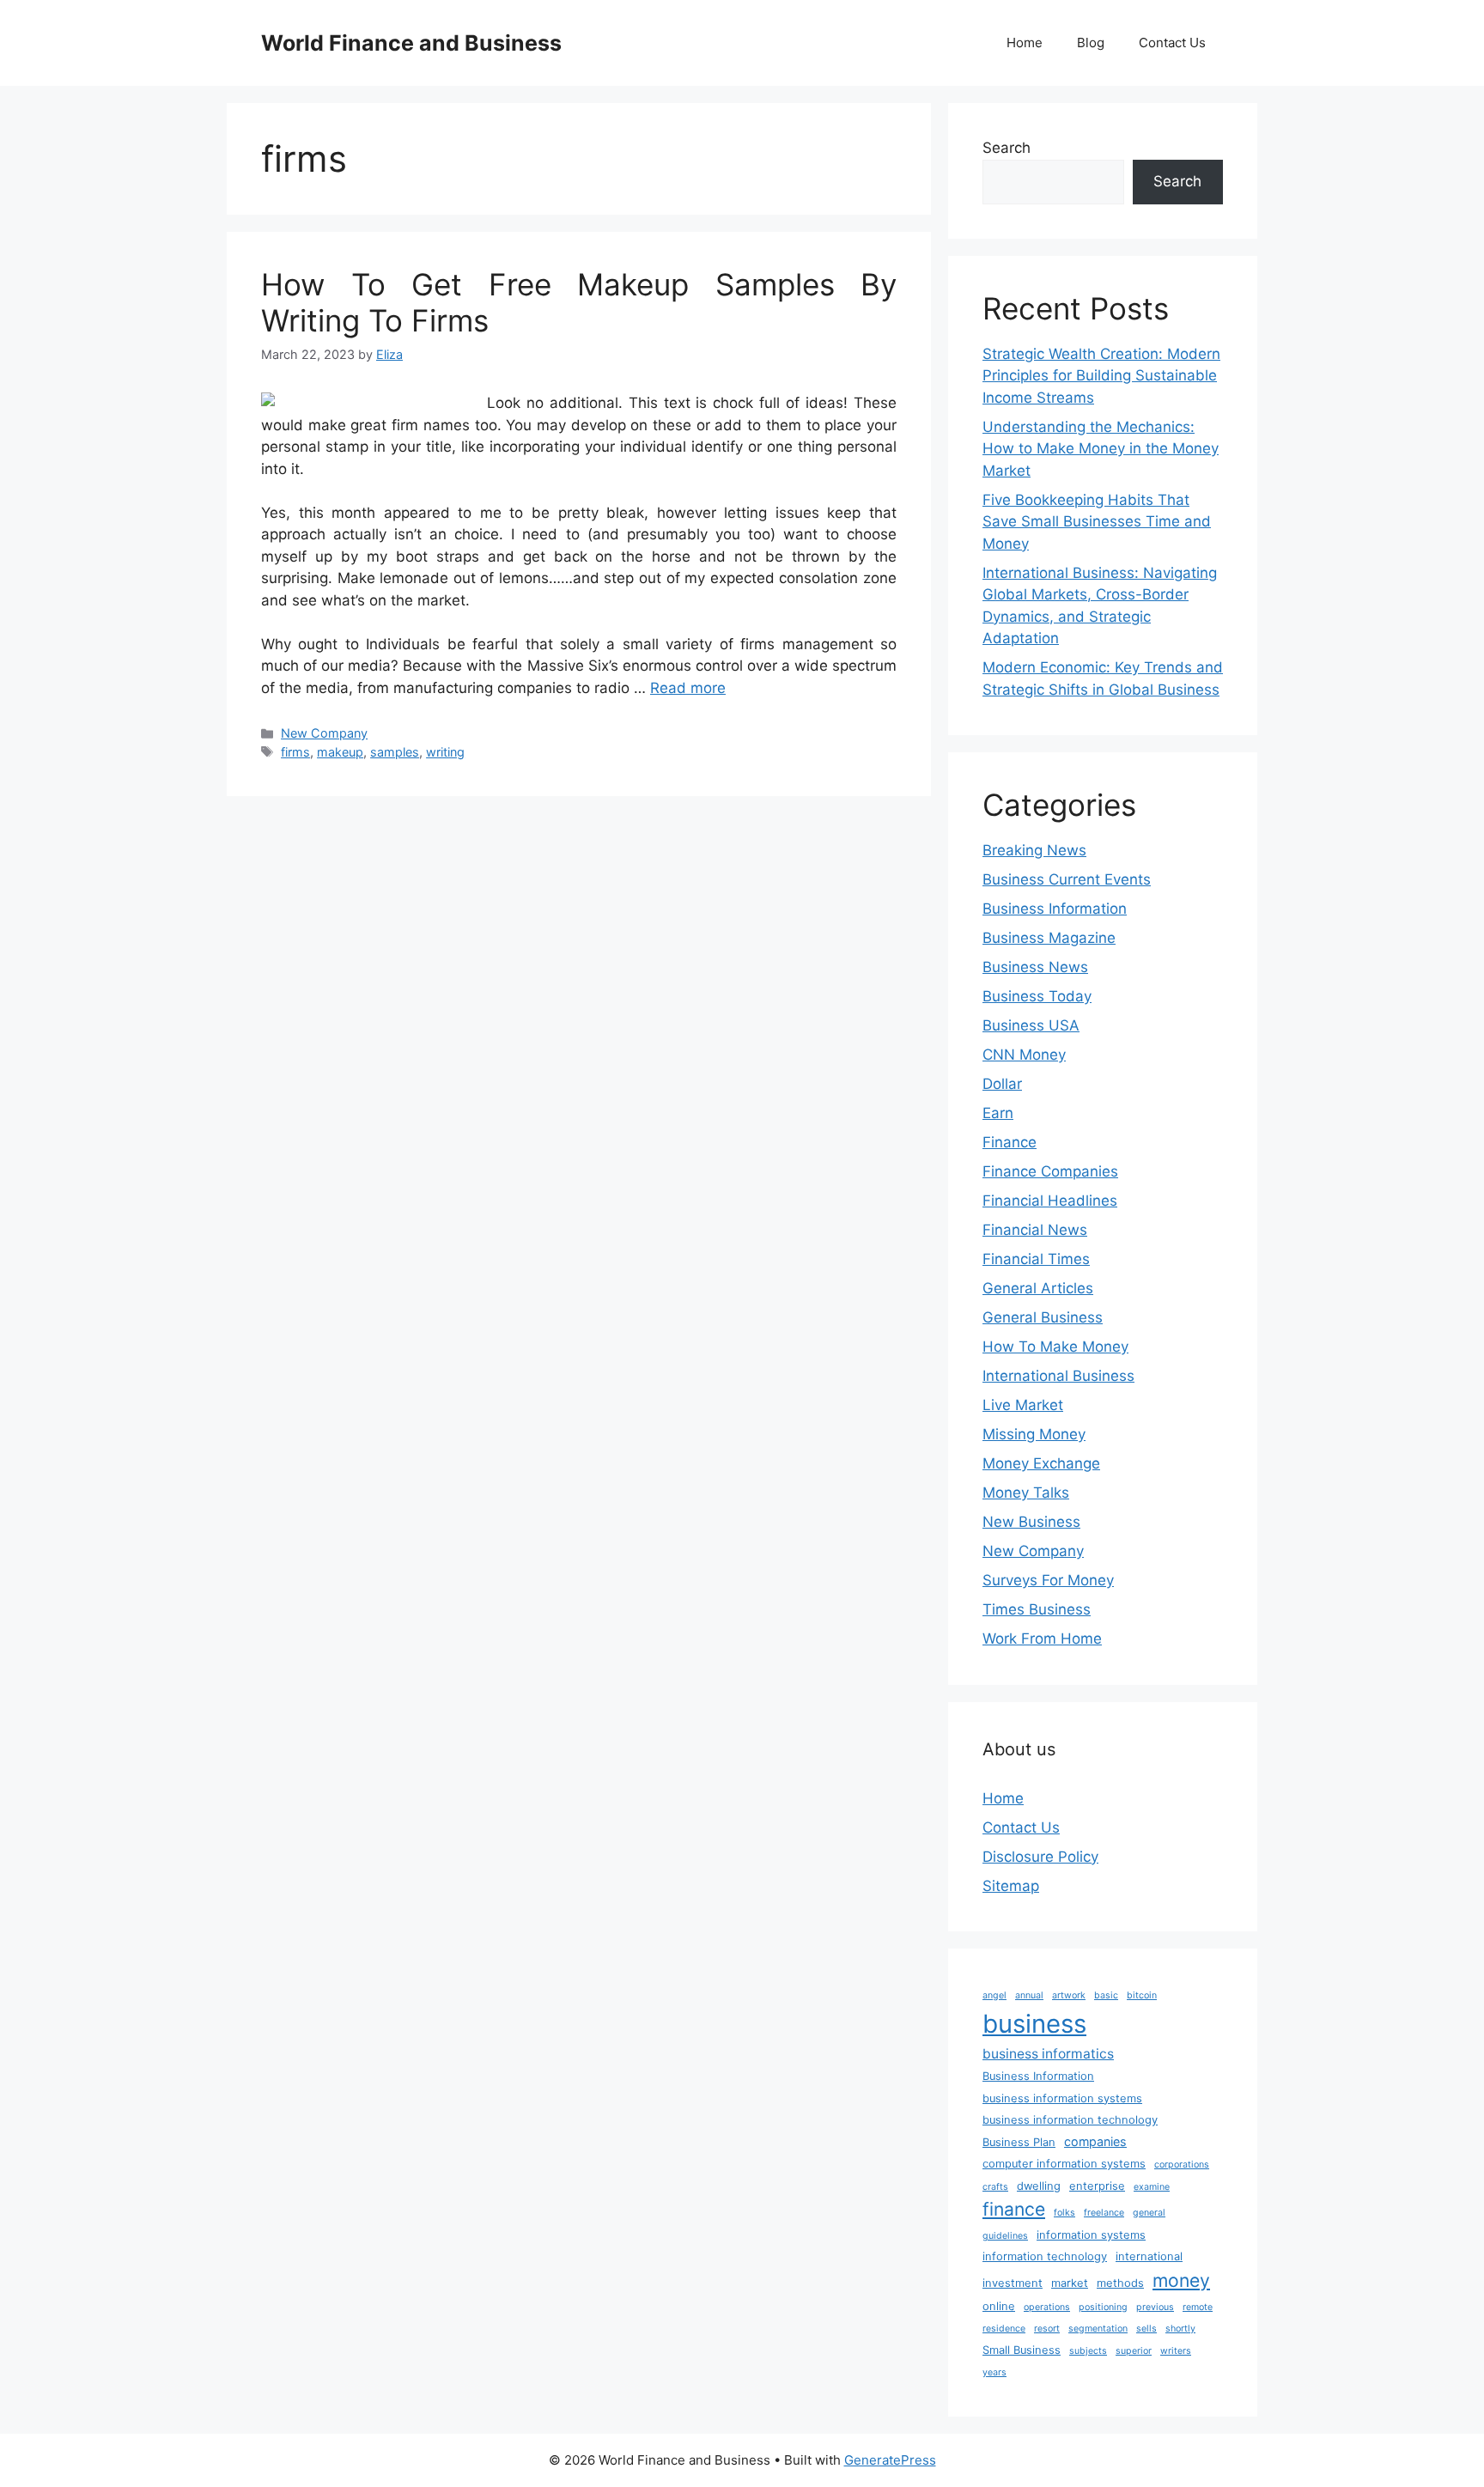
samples (395, 752)
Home (1025, 43)
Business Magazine (1049, 938)
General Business (1043, 1317)
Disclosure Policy (1040, 1857)
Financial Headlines (1050, 1201)
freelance (1104, 2213)
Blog (1091, 43)
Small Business (1022, 2350)
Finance (1010, 1142)
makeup (340, 752)
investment (1013, 2283)
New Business (1031, 1522)
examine (1152, 2187)
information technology (1045, 2256)
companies (1095, 2141)
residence (1004, 2329)
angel (994, 1995)
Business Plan (1019, 2142)
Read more (688, 688)
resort (1047, 2329)
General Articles (1038, 1288)
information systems (1091, 2235)
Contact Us (1172, 43)
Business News (1035, 967)
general (1149, 2213)
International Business (1058, 1376)
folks (1064, 2213)
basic (1106, 1995)
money (1181, 2280)
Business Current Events (1067, 879)
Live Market (1023, 1405)
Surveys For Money (1048, 1580)
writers (1176, 2351)
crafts (995, 2187)
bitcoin (1142, 1995)
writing (445, 752)
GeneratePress (890, 2460)
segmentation (1098, 2329)
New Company (324, 733)
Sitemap (1011, 1886)
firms (295, 752)
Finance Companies (1050, 1171)
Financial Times (1036, 1259)
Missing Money (1034, 1434)
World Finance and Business (411, 43)
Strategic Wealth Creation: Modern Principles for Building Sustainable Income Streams (1101, 376)
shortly (1180, 2329)
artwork (1069, 1995)
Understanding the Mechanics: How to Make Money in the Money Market (1101, 449)
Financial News (1035, 1230)
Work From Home (1042, 1639)
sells (1146, 2329)
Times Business (1037, 1609)
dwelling (1039, 2186)
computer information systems (1064, 2164)
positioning (1103, 2307)
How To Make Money (1055, 1347)
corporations (1182, 2165)
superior (1134, 2351)
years (994, 2372)
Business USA (1031, 1025)
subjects (1088, 2351)
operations (1047, 2307)
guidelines (1005, 2236)
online (999, 2306)
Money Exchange (1041, 1463)
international (1149, 2256)
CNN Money (1024, 1055)
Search (1007, 148)
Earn (998, 1113)
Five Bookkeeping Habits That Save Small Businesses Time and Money (1097, 522)
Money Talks (1026, 1493)
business (1034, 2024)
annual (1029, 1995)
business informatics (1048, 2054)
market (1070, 2283)
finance (1014, 2209)
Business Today (1037, 996)
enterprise (1097, 2186)
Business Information (1055, 909)
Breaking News (1034, 850)
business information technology (1070, 2120)
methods (1120, 2283)
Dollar (1002, 1084)
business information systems (1062, 2098)
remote (1198, 2307)
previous (1155, 2307)
